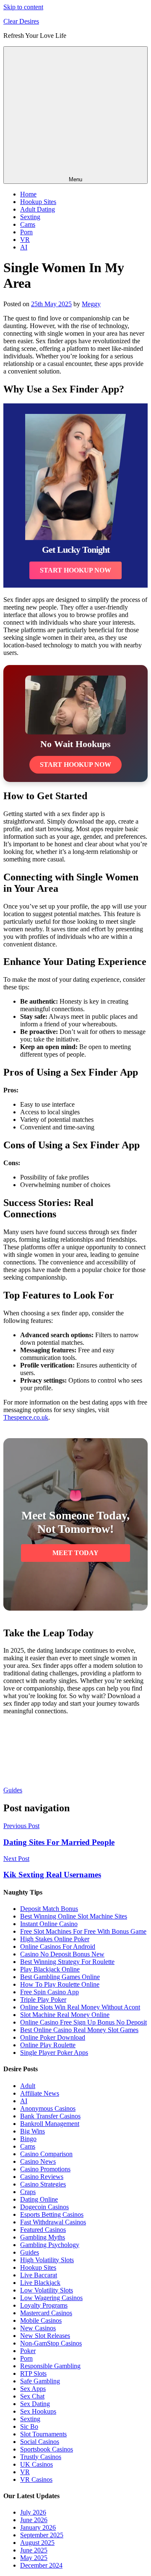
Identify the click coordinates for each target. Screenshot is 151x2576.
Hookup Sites (38, 202)
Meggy (91, 304)
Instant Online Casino (49, 1924)
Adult (28, 2086)
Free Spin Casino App (49, 1992)
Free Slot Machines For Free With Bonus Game (83, 1931)
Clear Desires (21, 21)
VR (25, 240)
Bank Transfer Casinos (50, 2116)
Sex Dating (35, 2404)
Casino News (38, 2161)
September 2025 (42, 2535)
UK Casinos (36, 2464)
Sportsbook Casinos (47, 2449)
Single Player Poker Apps (54, 2053)
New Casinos (38, 2328)
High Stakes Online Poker (55, 1939)
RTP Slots (33, 2373)
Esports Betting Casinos (52, 2214)
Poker (28, 2351)
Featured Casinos (43, 2230)
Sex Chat (32, 2396)
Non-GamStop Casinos (51, 2343)
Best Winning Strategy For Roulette (67, 1962)
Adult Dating (38, 209)
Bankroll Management (50, 2124)
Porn (26, 232)
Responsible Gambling (50, 2366)
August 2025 (37, 2543)
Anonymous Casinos (48, 2108)
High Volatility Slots (47, 2260)
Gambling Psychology (50, 2245)
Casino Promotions (45, 2169)
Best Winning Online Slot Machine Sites (74, 1916)
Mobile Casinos (41, 2320)
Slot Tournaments (43, 2434)
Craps (28, 2192)
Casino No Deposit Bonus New (62, 1954)
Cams (28, 224)
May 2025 (34, 2558)
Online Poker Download (53, 2037)
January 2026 (38, 2527)
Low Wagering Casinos (51, 2298)
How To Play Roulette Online (60, 1984)
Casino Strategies (43, 2184)
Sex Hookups (38, 2411)
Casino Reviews (42, 2177)
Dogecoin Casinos (44, 2207)
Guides (13, 1790)
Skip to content (23, 7)
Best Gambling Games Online (60, 1977)
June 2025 (34, 2550)
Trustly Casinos (41, 2457)
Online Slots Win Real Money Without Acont (80, 2007)
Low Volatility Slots (47, 2290)
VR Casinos (36, 2479)
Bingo (28, 2139)
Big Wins (33, 2131)
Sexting (30, 217)
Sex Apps (33, 2389)
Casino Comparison (46, 2154)
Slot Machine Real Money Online (65, 2015)
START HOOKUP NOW (75, 570)
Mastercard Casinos (46, 2313)
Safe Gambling (40, 2381)
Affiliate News (40, 2093)
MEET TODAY (75, 1553)
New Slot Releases (45, 2336)
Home (28, 194)
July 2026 (33, 2512)
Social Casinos (40, 2442)
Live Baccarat (39, 2275)
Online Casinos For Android (58, 1947)
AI (24, 247)
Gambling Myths (43, 2237)
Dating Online (39, 2199)
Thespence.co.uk (26, 1417)
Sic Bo (29, 2426)
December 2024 (41, 2565)
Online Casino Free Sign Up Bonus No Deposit (83, 2022)
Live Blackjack (40, 2283)
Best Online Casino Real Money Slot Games (79, 2030)
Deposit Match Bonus (49, 1909)
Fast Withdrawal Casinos (53, 2222)
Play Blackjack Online (50, 1969)
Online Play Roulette (48, 2045)
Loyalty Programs (44, 2305)
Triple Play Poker (43, 2000)
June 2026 (34, 2520)
